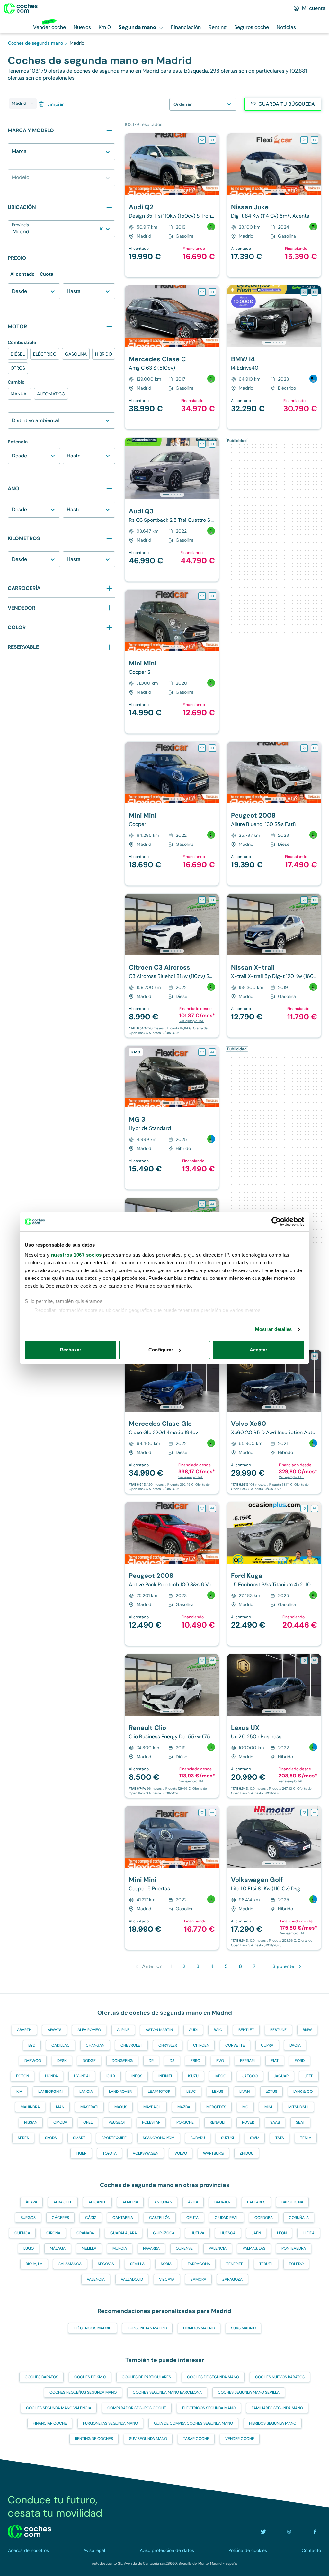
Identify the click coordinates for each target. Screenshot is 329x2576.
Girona (53, 2233)
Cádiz (91, 2218)
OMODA (60, 2122)
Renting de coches (94, 2439)
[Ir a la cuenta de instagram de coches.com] (289, 2532)
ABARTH (24, 2030)
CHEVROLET (131, 2045)
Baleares (256, 2202)
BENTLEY (246, 2030)
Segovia (106, 2264)
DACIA (295, 2045)
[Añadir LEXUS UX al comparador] (315, 1660)
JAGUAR (281, 2076)
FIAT (275, 2061)
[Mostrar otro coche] (171, 191)
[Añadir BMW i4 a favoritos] (304, 292)
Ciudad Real (227, 2218)
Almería (130, 2202)
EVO (220, 2061)
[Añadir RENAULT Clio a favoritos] (202, 1204)
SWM (255, 2138)
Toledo (296, 2264)
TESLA (306, 2138)
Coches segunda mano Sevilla (249, 2392)
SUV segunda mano (148, 2439)
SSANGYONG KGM (159, 2138)
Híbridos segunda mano (273, 2423)
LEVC (191, 2092)
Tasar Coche (196, 2439)
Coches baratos (41, 2377)
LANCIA (86, 2092)
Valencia (96, 2279)
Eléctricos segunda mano (209, 2408)
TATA (280, 2138)
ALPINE (123, 2030)
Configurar (161, 1350)
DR (151, 2061)
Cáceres (60, 2218)
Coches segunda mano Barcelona (167, 2392)
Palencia (218, 2248)
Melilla (89, 2248)
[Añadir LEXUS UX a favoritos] (304, 1660)
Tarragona (199, 2264)
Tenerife (235, 2264)
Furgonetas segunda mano (110, 2423)
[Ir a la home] (21, 8)
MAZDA (184, 2107)
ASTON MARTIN (159, 2030)
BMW (307, 2030)
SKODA (51, 2138)
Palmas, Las (254, 2248)
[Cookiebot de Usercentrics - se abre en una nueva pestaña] (276, 1222)
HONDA (51, 2076)
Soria (166, 2264)
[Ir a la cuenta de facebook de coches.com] (315, 2532)
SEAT (300, 2122)
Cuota (47, 274)
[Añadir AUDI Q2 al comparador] (212, 140)
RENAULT (218, 2122)
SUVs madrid (243, 2328)
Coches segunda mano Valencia (59, 2408)
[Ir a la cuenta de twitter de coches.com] (263, 2532)
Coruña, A (299, 2218)
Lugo (29, 2248)
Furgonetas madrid (147, 2328)
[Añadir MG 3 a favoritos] (202, 1052)
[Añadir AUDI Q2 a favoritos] (202, 140)
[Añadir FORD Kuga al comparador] (315, 1508)
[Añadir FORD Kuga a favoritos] (304, 1508)
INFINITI (165, 2076)
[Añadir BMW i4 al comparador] (315, 292)
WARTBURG (213, 2153)
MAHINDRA (30, 2107)
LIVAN (245, 2092)
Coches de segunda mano (213, 2377)
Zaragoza (232, 2279)
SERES (23, 2138)
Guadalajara (124, 2233)
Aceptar (259, 1350)
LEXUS (218, 2092)
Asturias (163, 2202)
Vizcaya (167, 2279)
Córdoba (264, 2218)
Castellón (160, 2218)
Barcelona (292, 2202)
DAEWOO (33, 2061)
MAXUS (121, 2107)
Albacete (63, 2202)
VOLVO (181, 2153)
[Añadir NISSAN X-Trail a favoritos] (304, 900)
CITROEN (201, 2045)
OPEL (88, 2122)
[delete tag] (32, 104)
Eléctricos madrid (93, 2328)
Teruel (266, 2264)
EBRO (195, 2061)
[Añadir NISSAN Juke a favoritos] (304, 140)
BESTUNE (278, 2030)
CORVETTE (235, 2045)
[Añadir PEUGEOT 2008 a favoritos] (304, 748)
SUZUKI (227, 2138)
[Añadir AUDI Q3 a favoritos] (202, 444)
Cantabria (123, 2218)
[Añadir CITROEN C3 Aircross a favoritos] (202, 900)
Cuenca (22, 2233)
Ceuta (192, 2218)
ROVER (248, 2122)
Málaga (58, 2248)
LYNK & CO (303, 2092)
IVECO (220, 2076)
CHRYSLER (168, 2045)
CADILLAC (61, 2045)
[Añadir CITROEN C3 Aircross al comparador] (212, 900)
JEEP (309, 2076)
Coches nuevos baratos (280, 2377)
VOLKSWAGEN (146, 2153)
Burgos (28, 2218)
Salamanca (70, 2264)
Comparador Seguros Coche (137, 2408)
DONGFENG (122, 2061)
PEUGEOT (117, 2122)
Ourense (184, 2248)
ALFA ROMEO (89, 2030)
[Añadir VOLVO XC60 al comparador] (315, 1356)
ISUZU (193, 2076)
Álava (31, 2202)
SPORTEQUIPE (114, 2138)
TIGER (81, 2153)
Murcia (120, 2248)
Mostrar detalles (274, 1329)
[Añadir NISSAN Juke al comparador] (315, 140)
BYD (32, 2045)
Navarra (151, 2248)
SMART (79, 2138)
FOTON (22, 2076)
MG (245, 2107)
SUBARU (198, 2138)
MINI (268, 2107)
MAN (60, 2107)
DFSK (62, 2061)
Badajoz (223, 2202)
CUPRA (267, 2045)
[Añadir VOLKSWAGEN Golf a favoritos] (304, 1812)
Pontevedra (294, 2248)
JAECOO (250, 2076)
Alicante (97, 2202)
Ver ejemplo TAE (192, 1021)
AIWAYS (54, 2030)
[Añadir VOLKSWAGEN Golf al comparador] (315, 1812)
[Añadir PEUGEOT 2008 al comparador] (315, 748)
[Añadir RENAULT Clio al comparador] (212, 1204)
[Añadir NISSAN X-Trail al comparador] (315, 900)
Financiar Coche (50, 2423)
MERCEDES (216, 2107)
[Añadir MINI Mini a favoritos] (202, 596)
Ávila (193, 2202)
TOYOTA (110, 2153)
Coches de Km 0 (90, 2377)
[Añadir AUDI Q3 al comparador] (212, 444)
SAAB (275, 2122)
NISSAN (31, 2122)
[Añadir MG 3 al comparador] (212, 1052)
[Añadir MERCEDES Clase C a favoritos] (202, 292)
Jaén (256, 2233)
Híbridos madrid (199, 2328)
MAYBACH (152, 2107)
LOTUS (271, 2092)
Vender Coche (240, 2439)
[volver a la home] (29, 2532)
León (282, 2233)
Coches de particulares (146, 2377)
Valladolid (132, 2279)
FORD (300, 2061)
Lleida (309, 2233)
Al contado (22, 274)
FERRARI (247, 2061)
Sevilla (137, 2264)
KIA (19, 2092)
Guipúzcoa (164, 2233)
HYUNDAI (82, 2076)
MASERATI (89, 2107)
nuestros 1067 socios (76, 1255)
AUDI (193, 2030)
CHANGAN (95, 2045)
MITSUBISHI (298, 2107)
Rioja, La (34, 2264)
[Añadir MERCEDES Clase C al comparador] (212, 292)
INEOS (137, 2076)
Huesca (228, 2233)
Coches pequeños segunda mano (83, 2392)
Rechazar (71, 1350)
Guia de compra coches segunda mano (193, 2423)
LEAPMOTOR (159, 2092)
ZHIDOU (247, 2153)
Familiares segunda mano (277, 2408)
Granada (85, 2233)
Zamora (198, 2279)
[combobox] (13, 155)
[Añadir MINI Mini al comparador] (212, 596)
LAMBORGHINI (51, 2092)
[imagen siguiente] (214, 164)
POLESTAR (151, 2122)
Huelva (197, 2233)
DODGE (89, 2061)
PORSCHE (185, 2122)
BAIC (218, 2030)
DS (172, 2061)
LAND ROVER (120, 2092)
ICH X (111, 2076)
